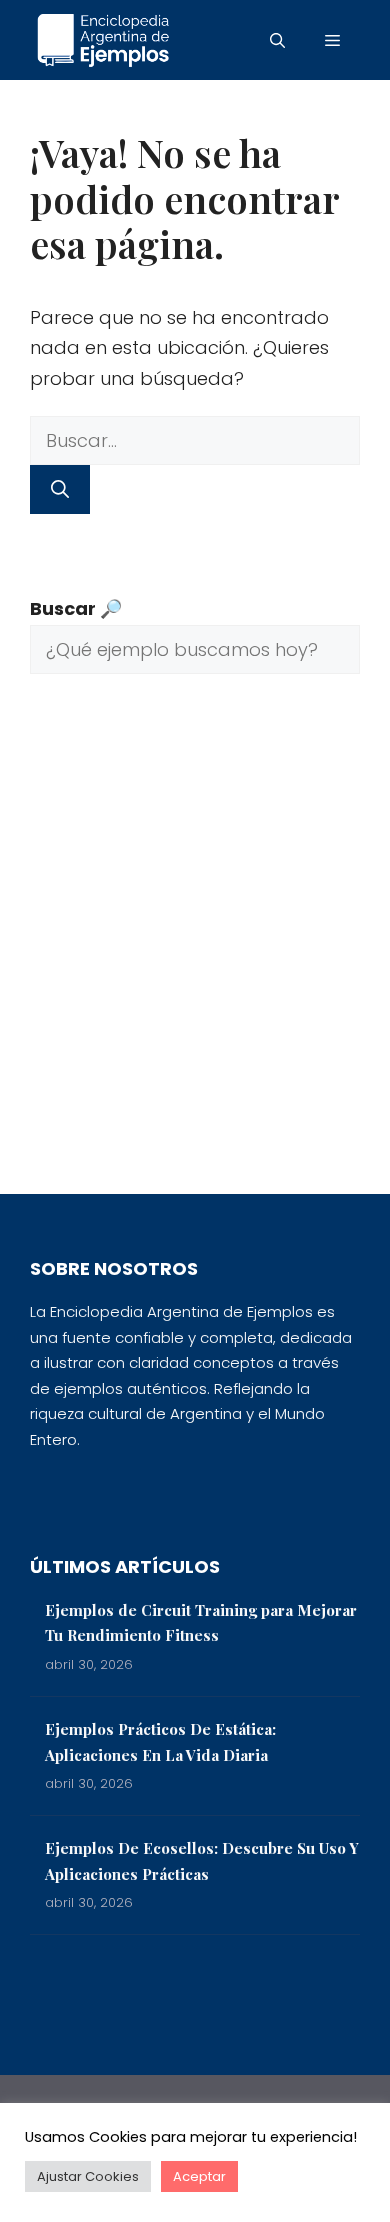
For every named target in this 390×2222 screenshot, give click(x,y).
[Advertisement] (195, 949)
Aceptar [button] (199, 2176)
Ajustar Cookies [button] (88, 2176)
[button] (277, 40)
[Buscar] (60, 489)
